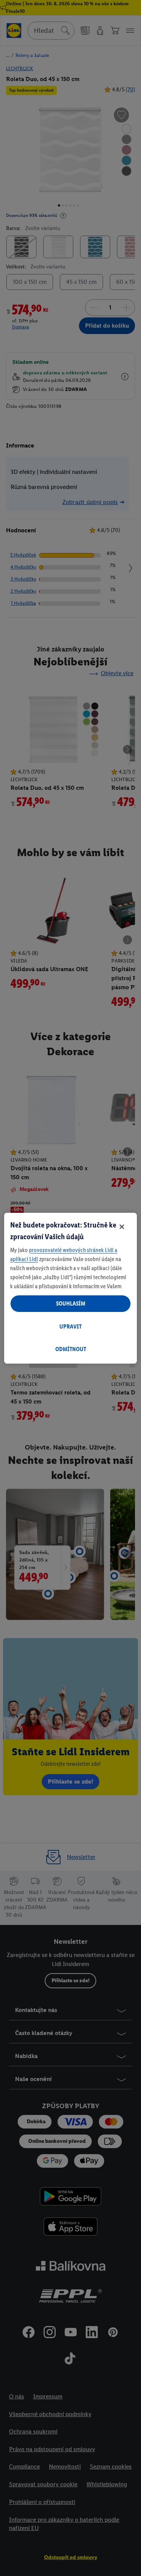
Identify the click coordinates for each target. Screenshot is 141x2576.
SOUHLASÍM (71, 1303)
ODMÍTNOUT (71, 1349)
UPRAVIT (70, 1326)
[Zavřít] (122, 1227)
